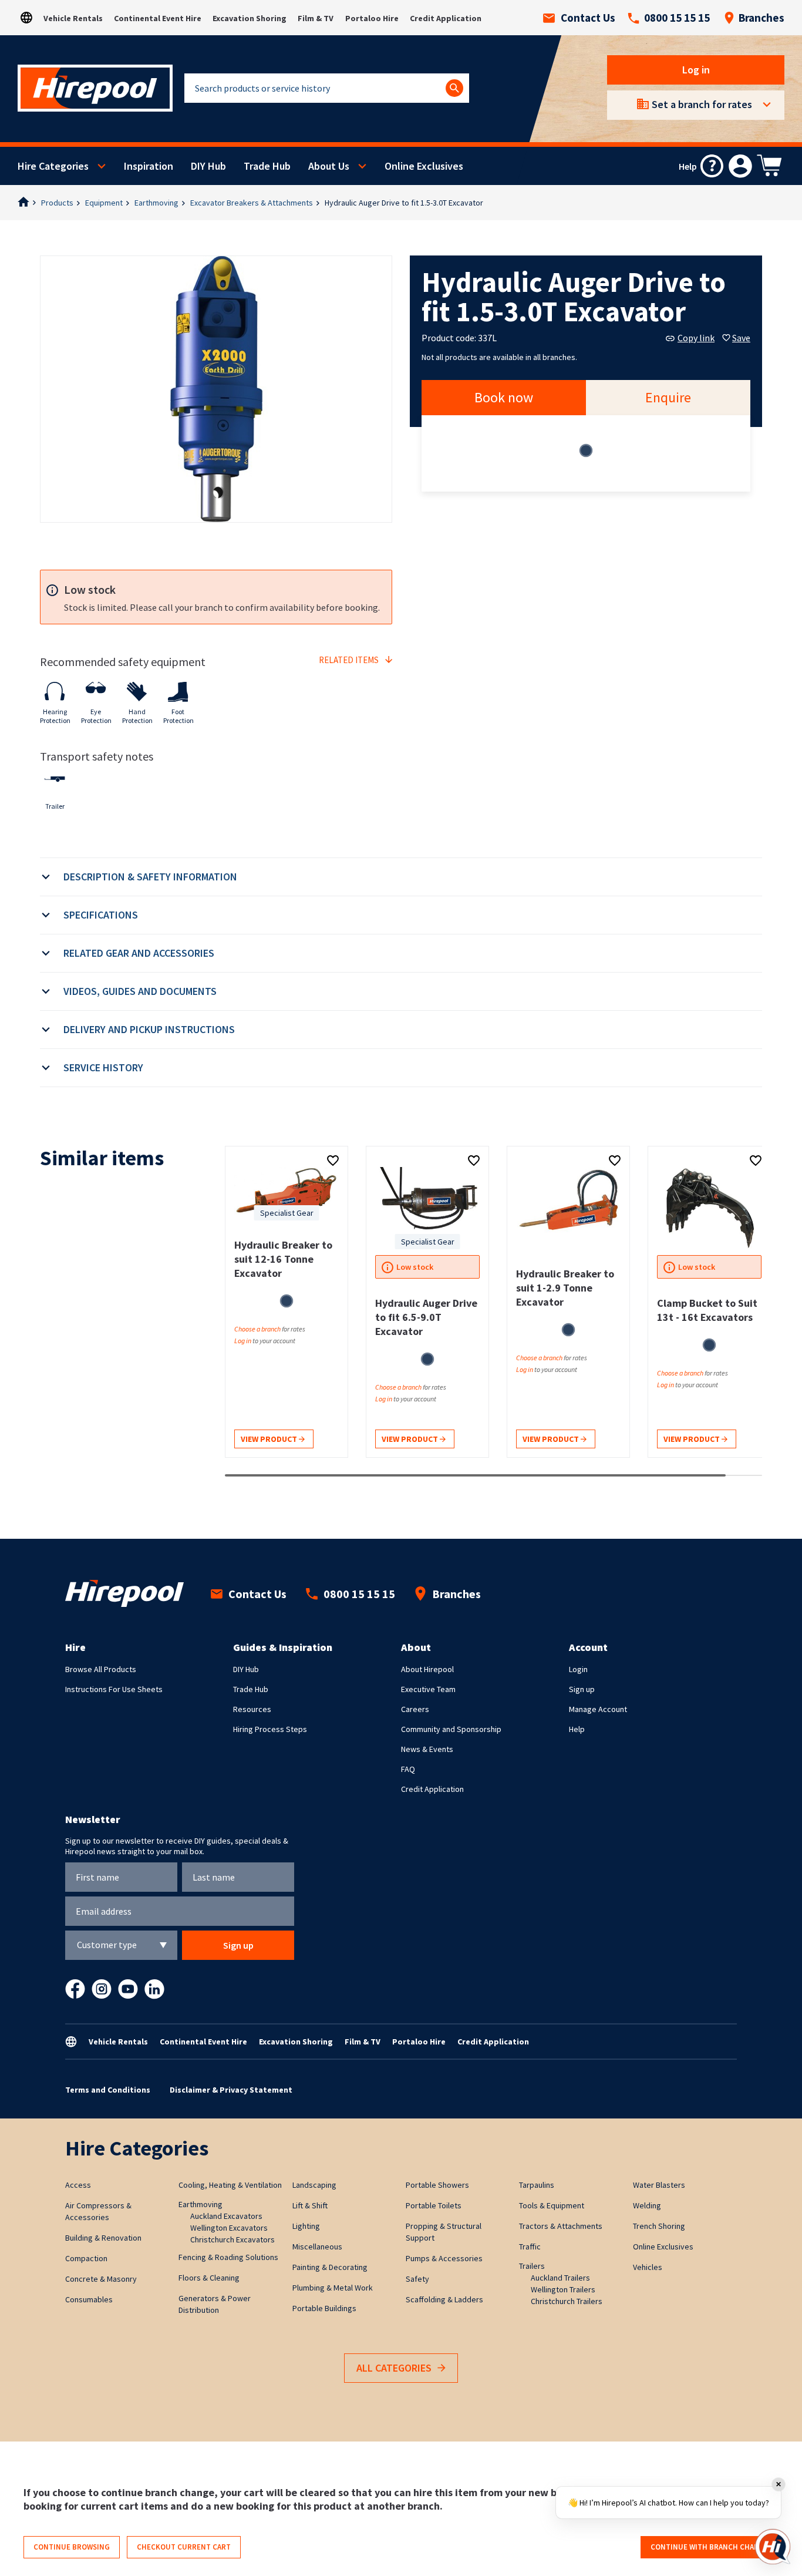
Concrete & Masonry (101, 2279)
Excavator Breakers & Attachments (252, 203)
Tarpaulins (537, 2185)
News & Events (427, 1749)
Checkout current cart (184, 2547)
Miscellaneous (317, 2247)
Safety (417, 2279)
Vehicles (648, 2267)
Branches (761, 18)
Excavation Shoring (250, 18)
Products (57, 203)
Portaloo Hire (372, 18)
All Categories (394, 2368)
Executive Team (428, 1689)
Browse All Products (101, 1669)
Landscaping (314, 2185)
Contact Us (588, 18)
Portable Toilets (434, 2205)
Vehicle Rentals (73, 18)
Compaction (86, 2258)
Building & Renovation (103, 2238)
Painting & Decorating (330, 2267)
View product (270, 1439)
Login (578, 1669)
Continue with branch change (710, 2547)
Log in (696, 70)
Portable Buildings (324, 2308)
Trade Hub (267, 166)
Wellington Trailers (563, 2289)
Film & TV (316, 18)
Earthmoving (156, 203)
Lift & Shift (310, 2205)
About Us (329, 166)
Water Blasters (659, 2185)
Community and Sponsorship (451, 1729)
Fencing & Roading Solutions (228, 2257)
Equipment (104, 203)
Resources (252, 1709)
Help (577, 1729)
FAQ (408, 1769)
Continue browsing (72, 2547)
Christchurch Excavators (232, 2239)
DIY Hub (208, 166)
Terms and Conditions (108, 2090)
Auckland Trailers (560, 2278)
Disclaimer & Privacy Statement (231, 2090)
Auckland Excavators (226, 2216)
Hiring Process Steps (270, 1729)
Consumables (89, 2299)
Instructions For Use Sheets (114, 1689)
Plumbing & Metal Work (333, 2288)
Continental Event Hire (158, 18)
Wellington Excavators (229, 2228)
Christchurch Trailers (567, 2301)
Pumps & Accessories (444, 2258)
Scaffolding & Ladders (444, 2299)
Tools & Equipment (552, 2205)
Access (78, 2185)
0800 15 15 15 (677, 18)
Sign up (582, 1689)
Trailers (532, 2266)
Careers (415, 1709)
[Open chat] (773, 2547)
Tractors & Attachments (561, 2226)
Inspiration (149, 166)
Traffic (530, 2247)
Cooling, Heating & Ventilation (230, 2185)
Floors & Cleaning (209, 2278)
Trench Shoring (659, 2226)
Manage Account (598, 1709)
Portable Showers (437, 2185)
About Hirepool (427, 1669)
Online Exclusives (424, 166)
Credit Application (446, 18)
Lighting (306, 2226)
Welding (647, 2205)
